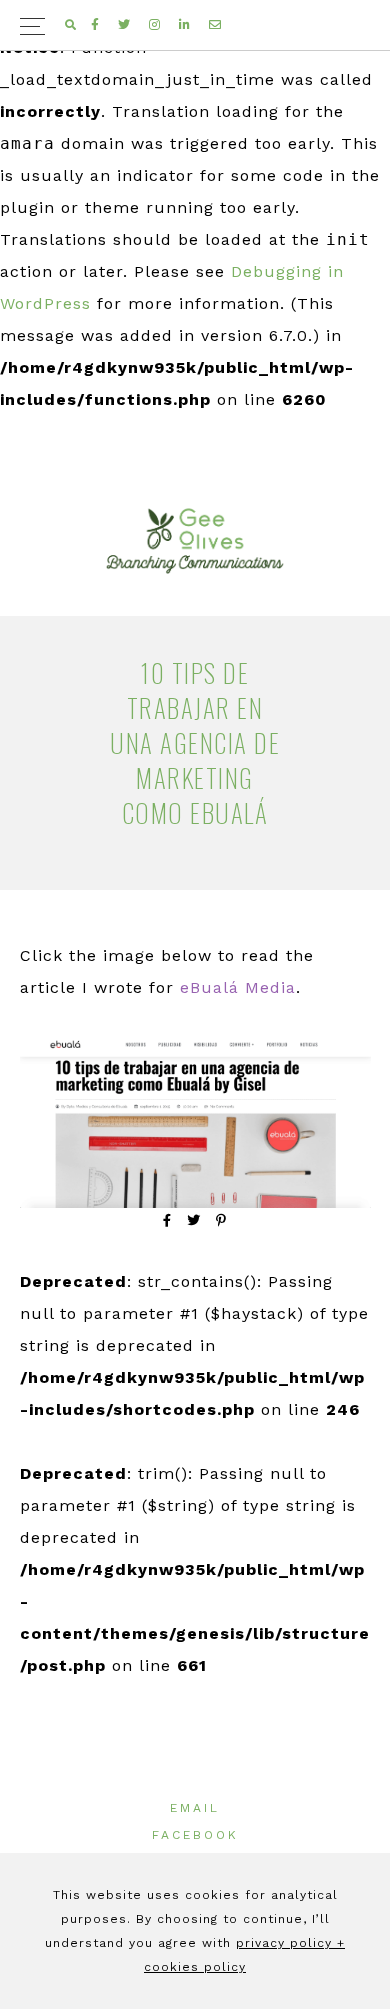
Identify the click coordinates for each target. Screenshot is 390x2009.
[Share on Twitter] (194, 1220)
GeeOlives (195, 541)
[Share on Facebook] (167, 1220)
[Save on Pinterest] (221, 1220)
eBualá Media (238, 987)
